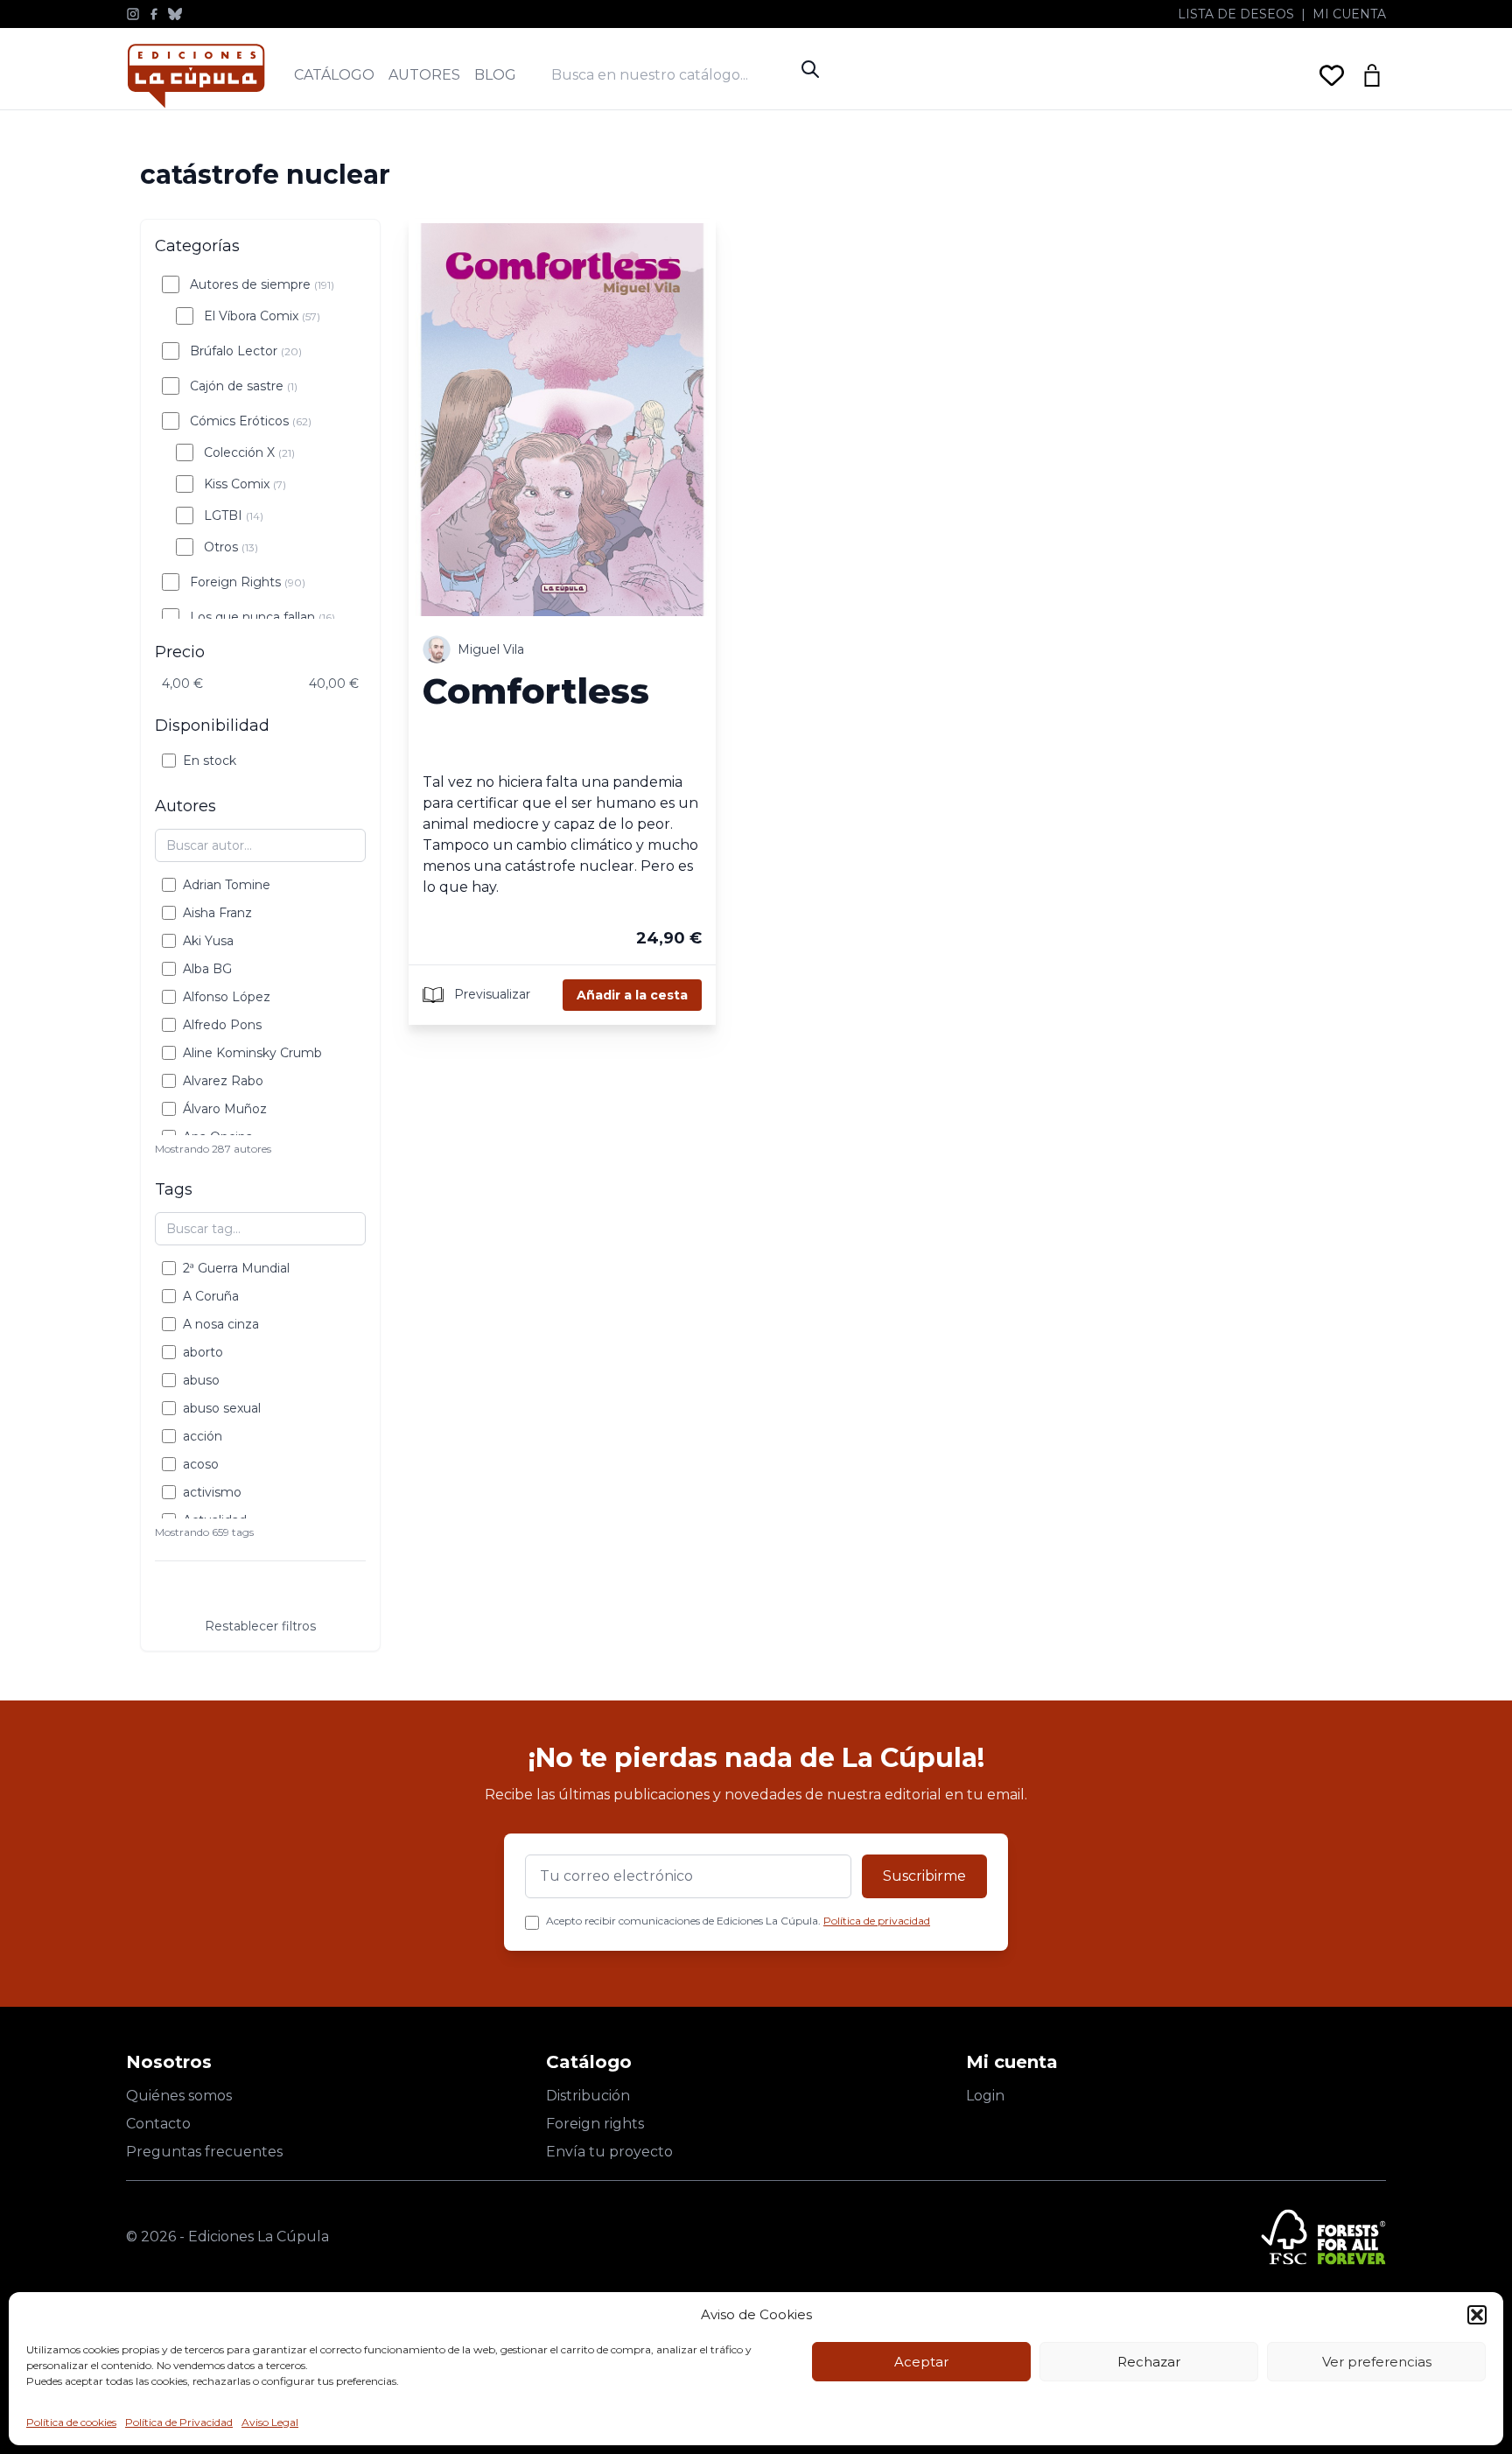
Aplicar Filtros (261, 1592)
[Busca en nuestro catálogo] (672, 75)
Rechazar (1149, 2362)
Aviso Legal (270, 2422)
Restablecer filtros (260, 1626)
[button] (1477, 2315)
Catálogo (334, 75)
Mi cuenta (1349, 14)
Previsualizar (490, 993)
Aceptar (921, 2362)
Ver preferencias (1377, 2362)
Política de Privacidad (179, 2422)
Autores (424, 75)
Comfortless (536, 691)
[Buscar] (810, 69)
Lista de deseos (1236, 14)
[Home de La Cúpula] (196, 76)
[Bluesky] (175, 14)
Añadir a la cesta (632, 995)
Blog (495, 75)
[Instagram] (133, 14)
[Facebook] (154, 14)
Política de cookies (71, 2422)
